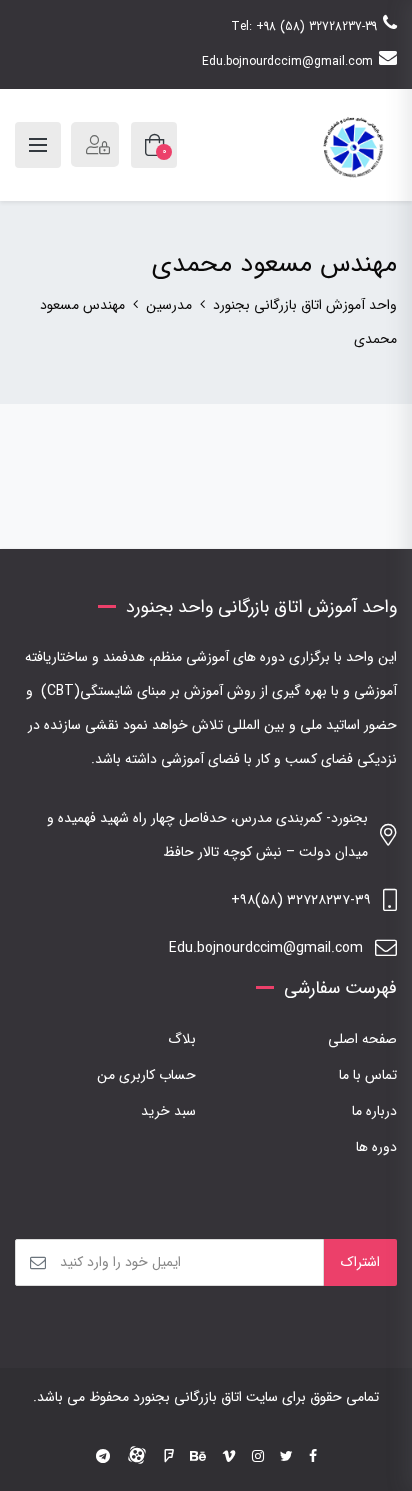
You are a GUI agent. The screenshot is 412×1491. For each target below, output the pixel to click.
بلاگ (182, 1039)
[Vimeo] (229, 1457)
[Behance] (198, 1457)
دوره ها (376, 1147)
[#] (103, 1457)
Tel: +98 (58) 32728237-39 (304, 26)
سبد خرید (168, 1111)
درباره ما (374, 1111)
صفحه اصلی (362, 1039)
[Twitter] (286, 1457)
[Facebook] (313, 1457)
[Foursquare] (169, 1457)
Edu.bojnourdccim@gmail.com (287, 61)
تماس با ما (368, 1075)
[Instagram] (258, 1457)
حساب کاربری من (146, 1075)
